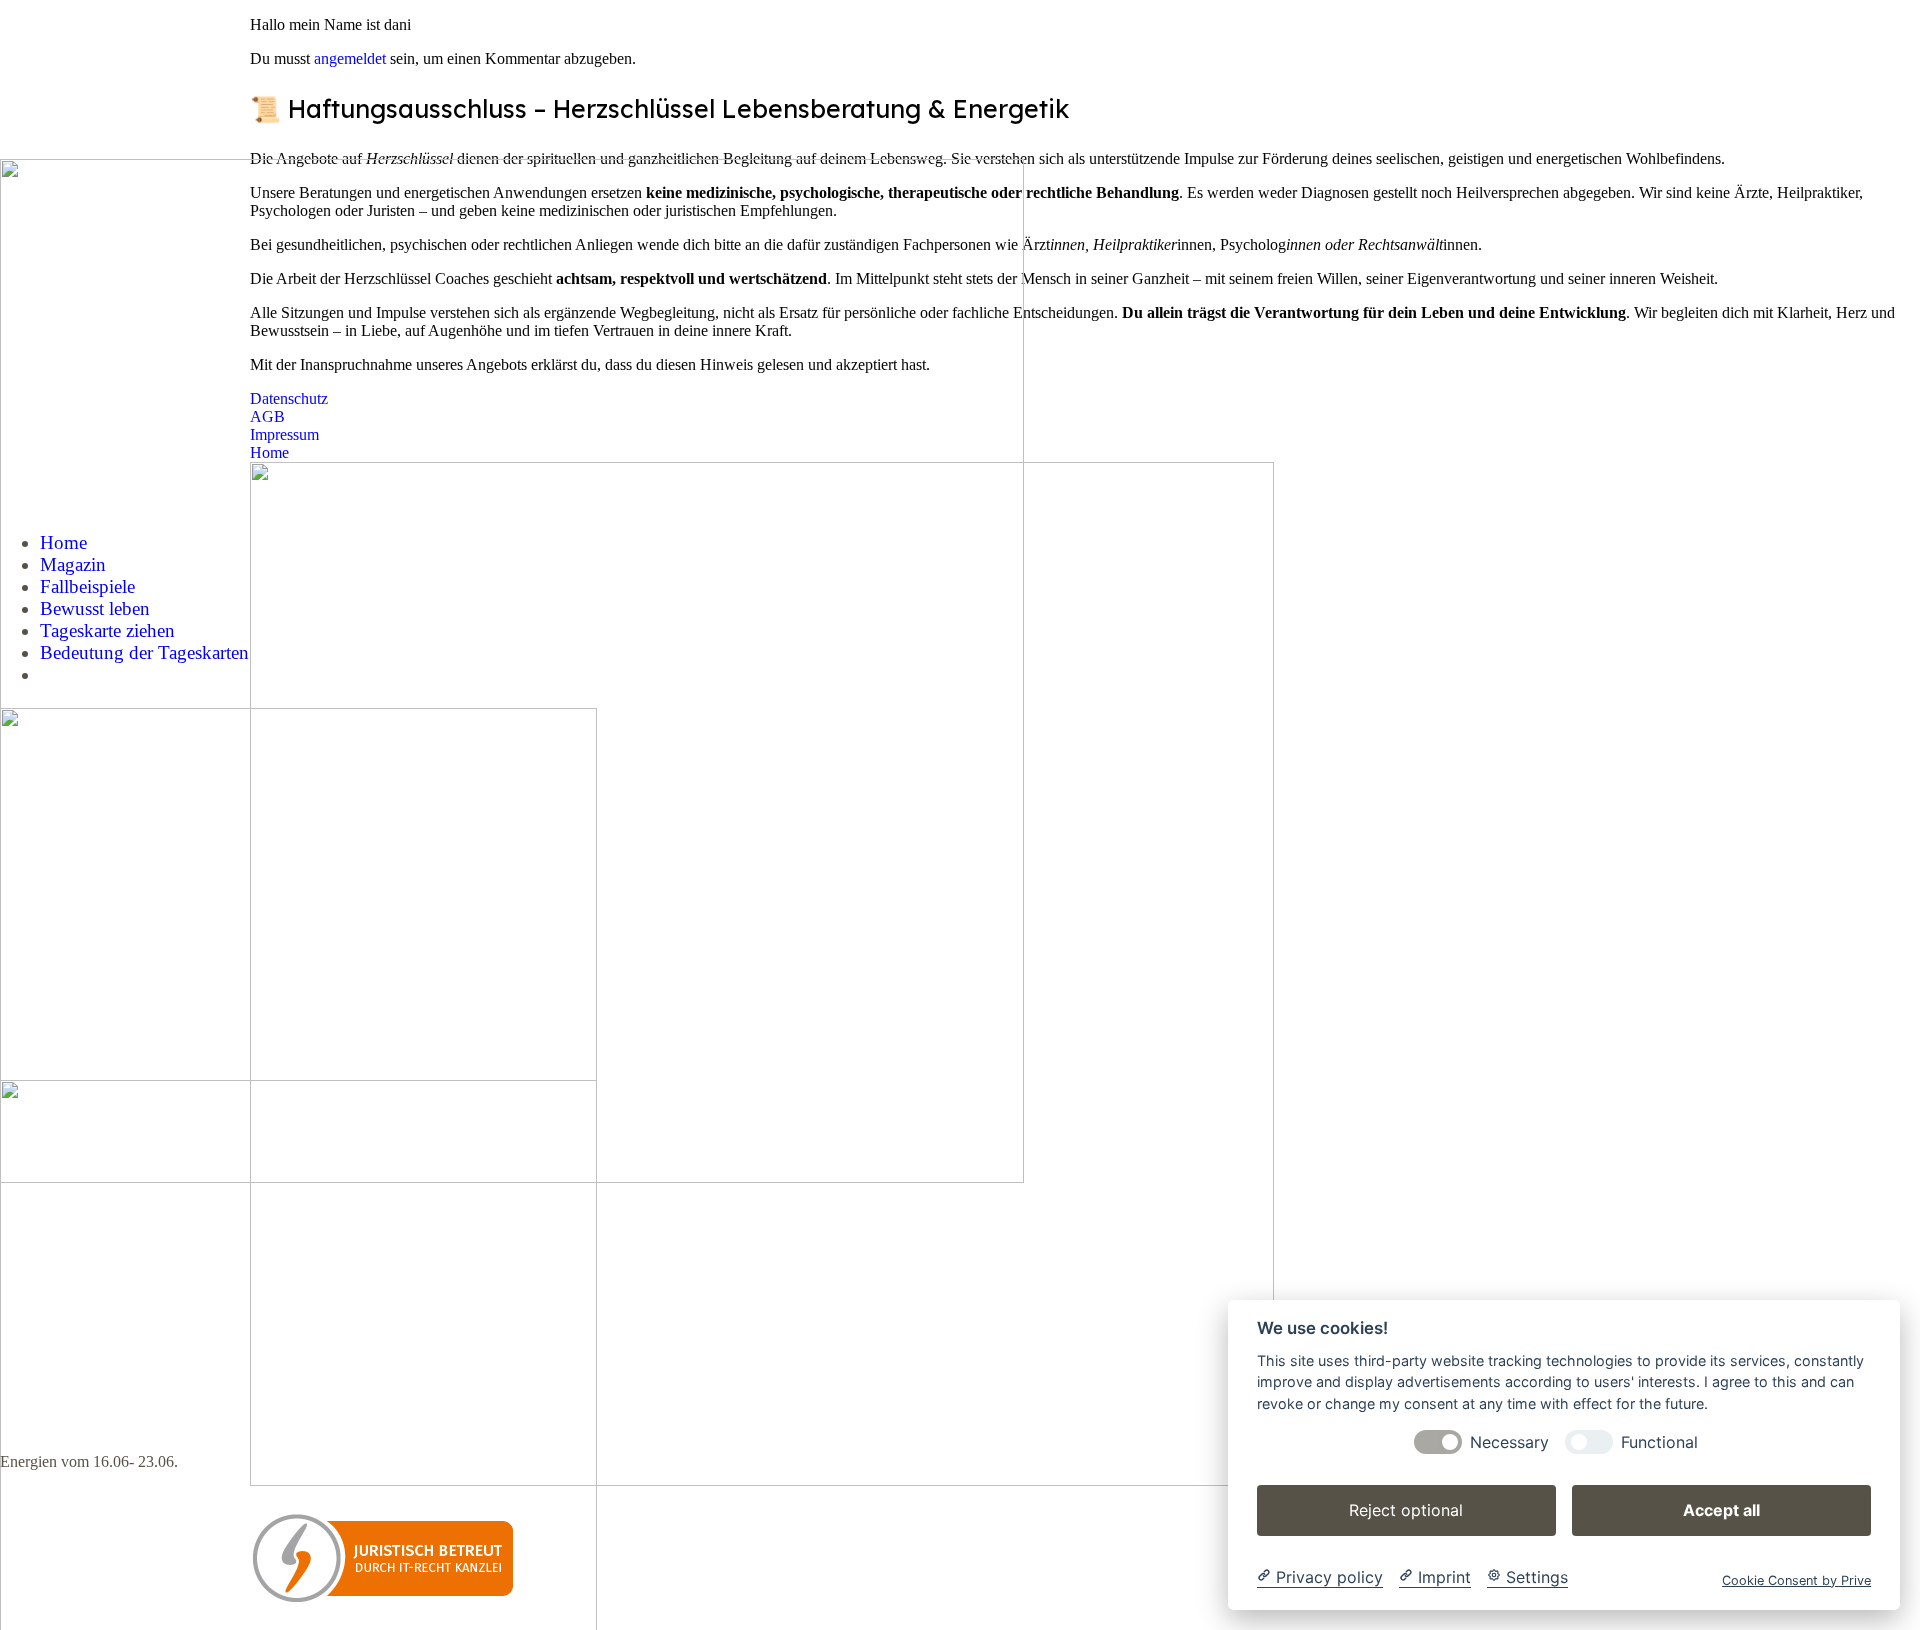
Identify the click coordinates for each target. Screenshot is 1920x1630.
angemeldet (350, 58)
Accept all (1721, 1509)
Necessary (1509, 1441)
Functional (1659, 1441)
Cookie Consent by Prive (1796, 1579)
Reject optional (1406, 1509)
